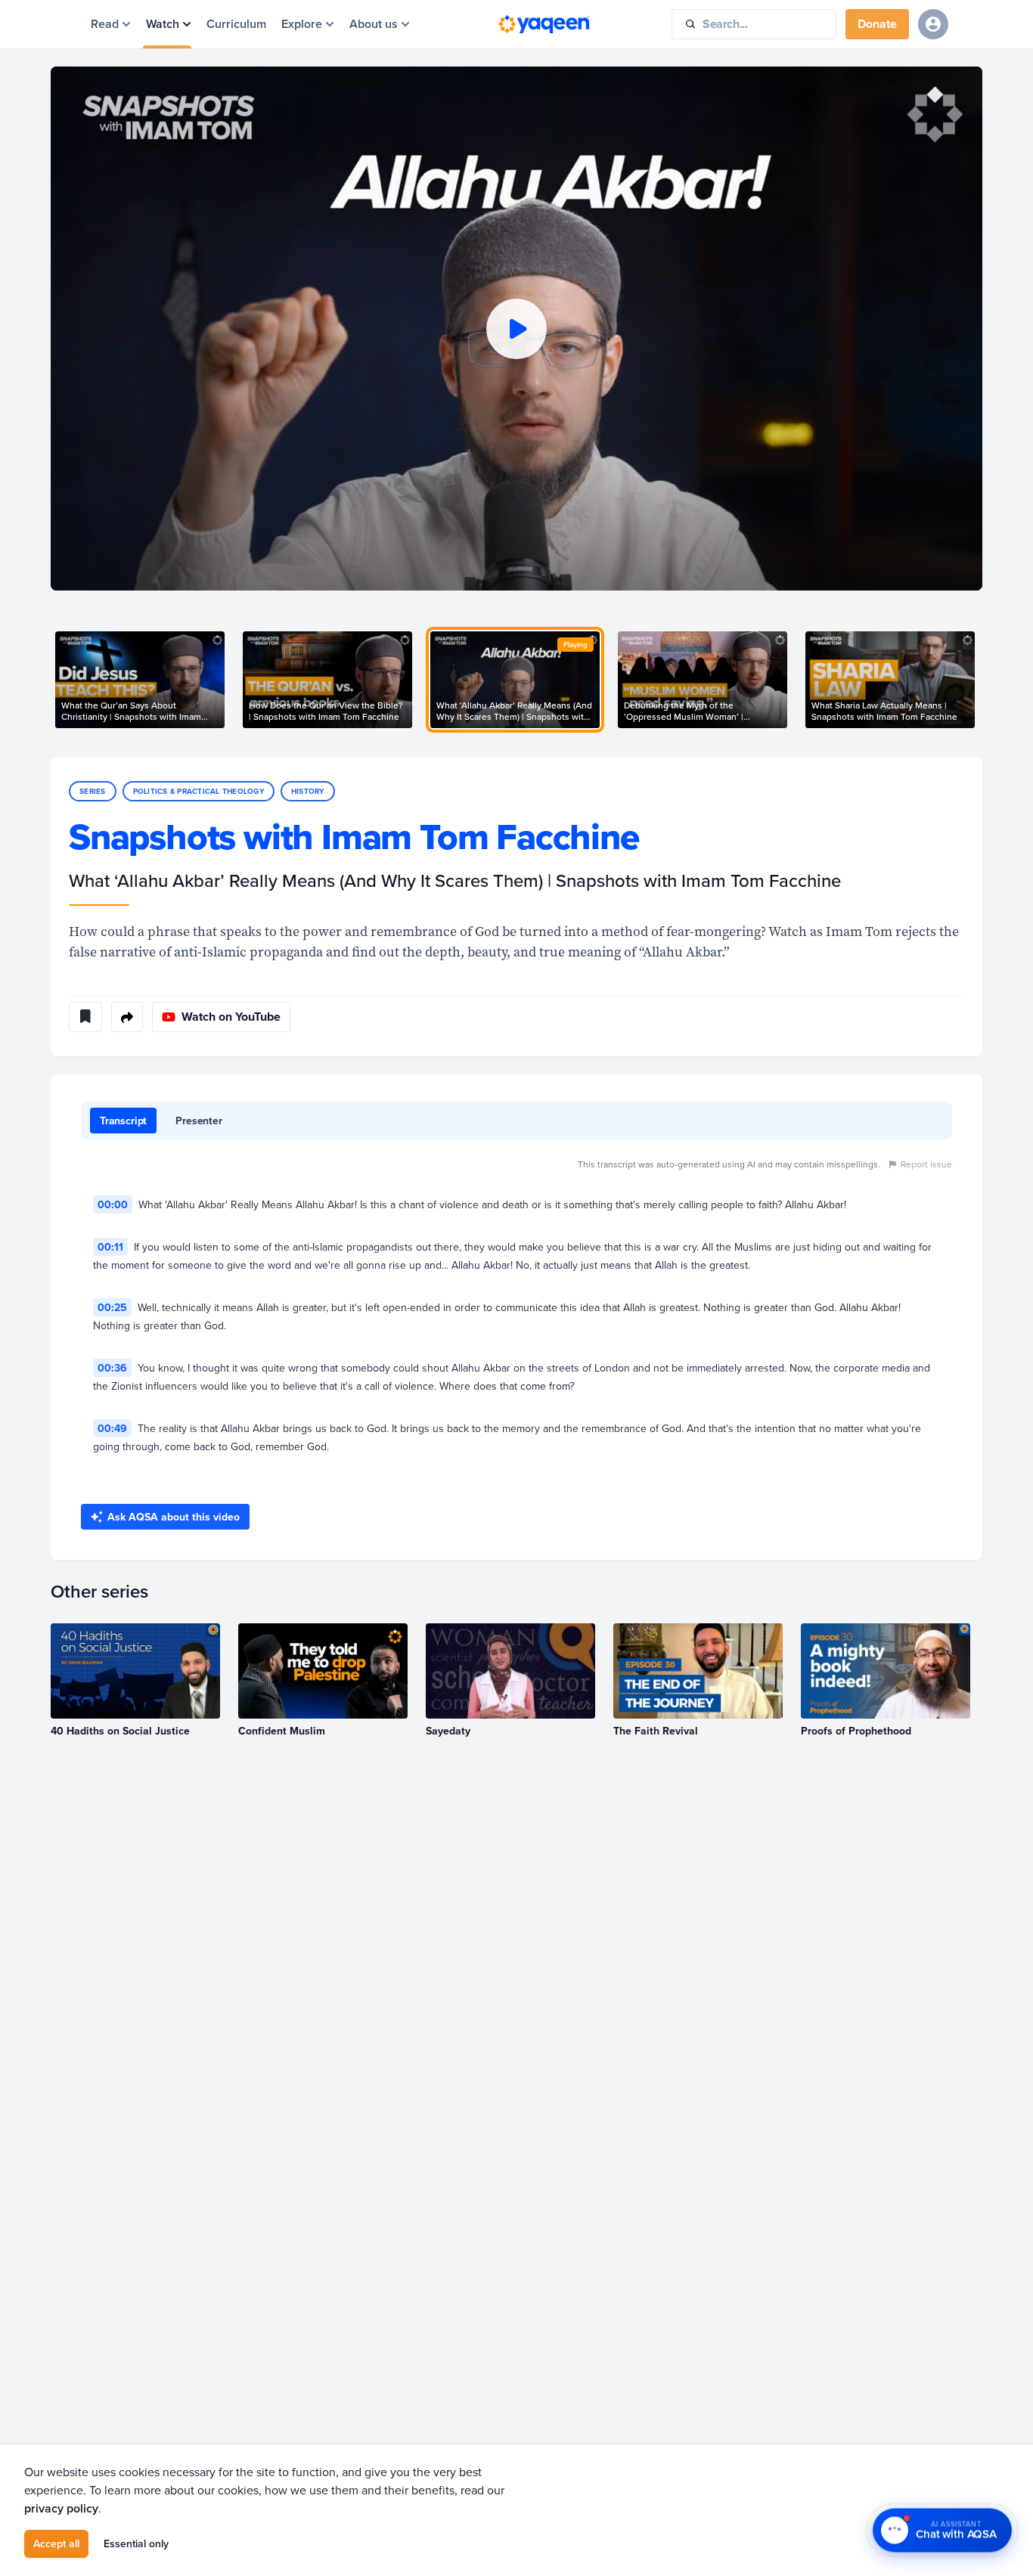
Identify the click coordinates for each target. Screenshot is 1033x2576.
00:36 (112, 1368)
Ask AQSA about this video (174, 1517)
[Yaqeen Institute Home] (544, 24)
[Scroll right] (982, 680)
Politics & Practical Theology (199, 791)
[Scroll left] (51, 680)
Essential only (136, 2543)
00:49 (112, 1428)
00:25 (112, 1307)
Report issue (926, 1164)
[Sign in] (933, 24)
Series (93, 791)
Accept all (56, 2543)
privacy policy (61, 2508)
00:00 (113, 1204)
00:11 (110, 1247)
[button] (516, 329)
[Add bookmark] (85, 1017)
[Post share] (127, 1017)
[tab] (123, 1121)
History (308, 791)
